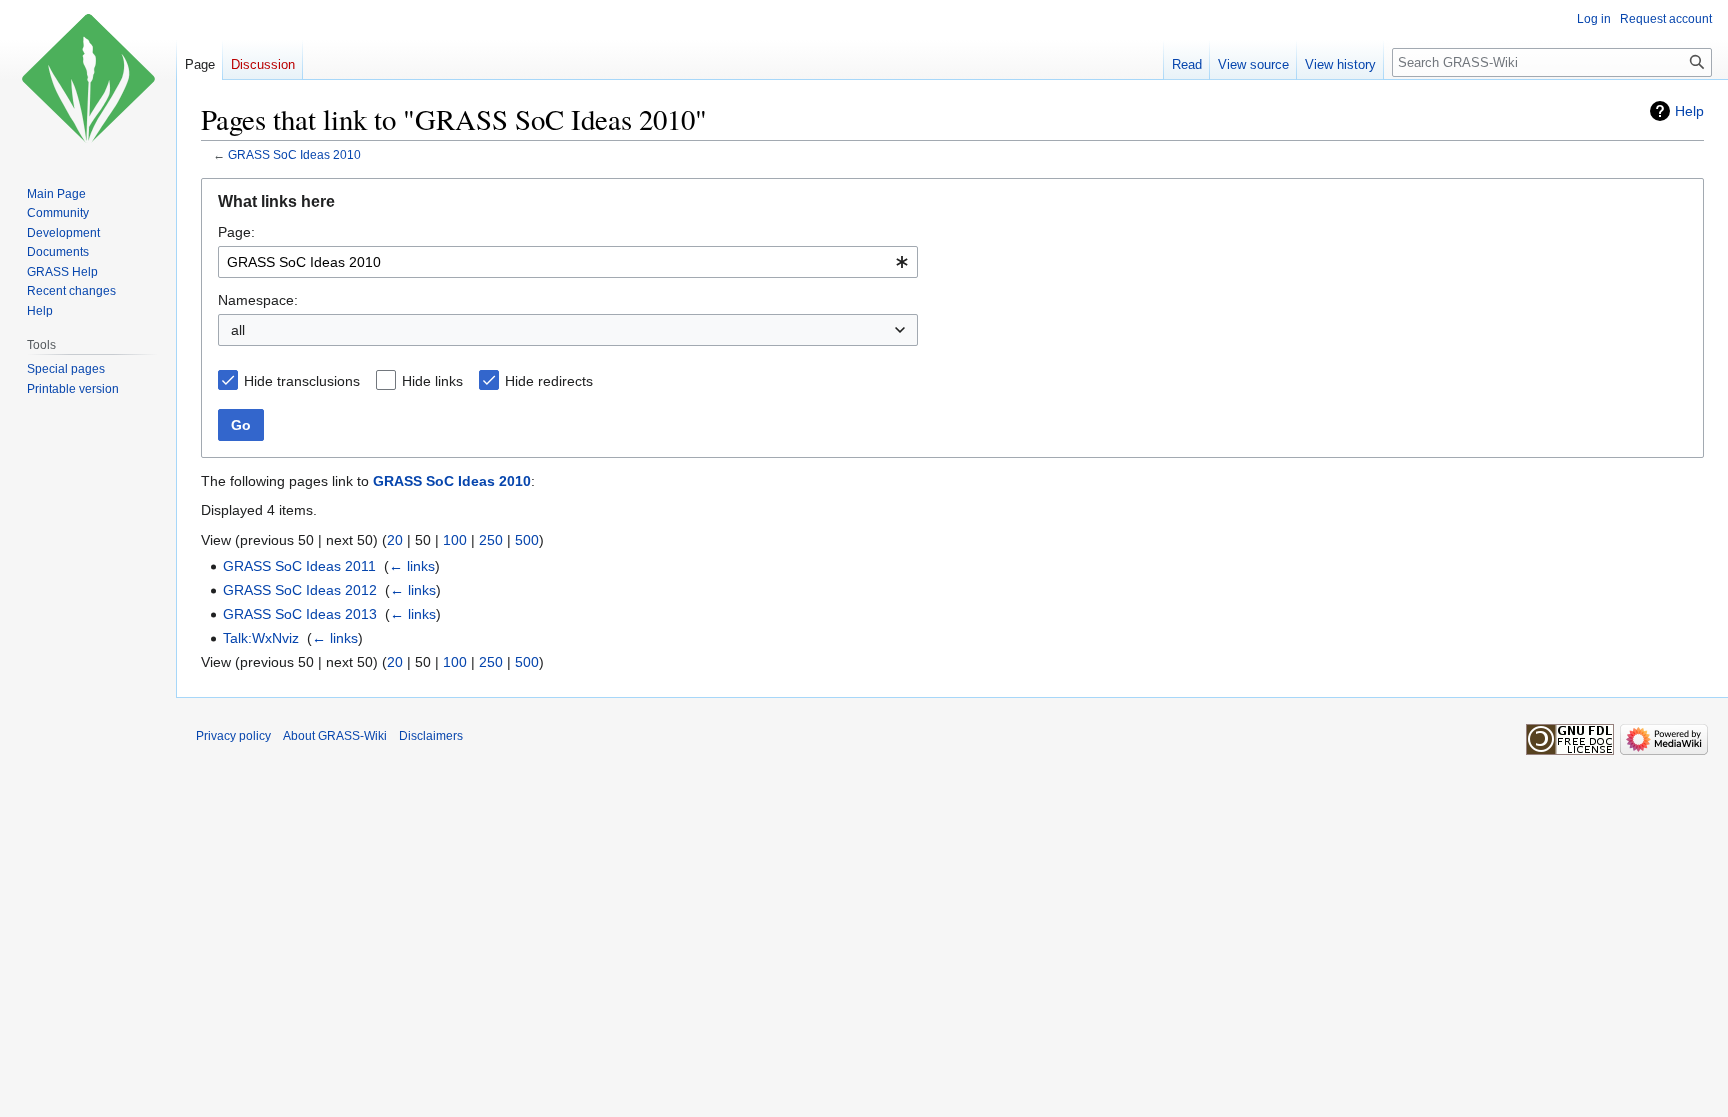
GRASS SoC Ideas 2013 (300, 614)
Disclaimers (431, 736)
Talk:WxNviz (261, 638)
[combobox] (568, 262)
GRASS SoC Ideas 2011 (299, 566)
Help (1689, 111)
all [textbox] (238, 330)
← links (412, 566)
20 (395, 540)
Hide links (432, 381)
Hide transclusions (302, 381)
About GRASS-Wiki (335, 736)
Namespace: (258, 300)
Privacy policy (233, 736)
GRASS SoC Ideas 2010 (294, 154)
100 (455, 540)
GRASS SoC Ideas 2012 (300, 590)
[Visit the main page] (88, 80)
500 (527, 540)
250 (491, 540)
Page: (236, 232)
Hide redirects (549, 381)
